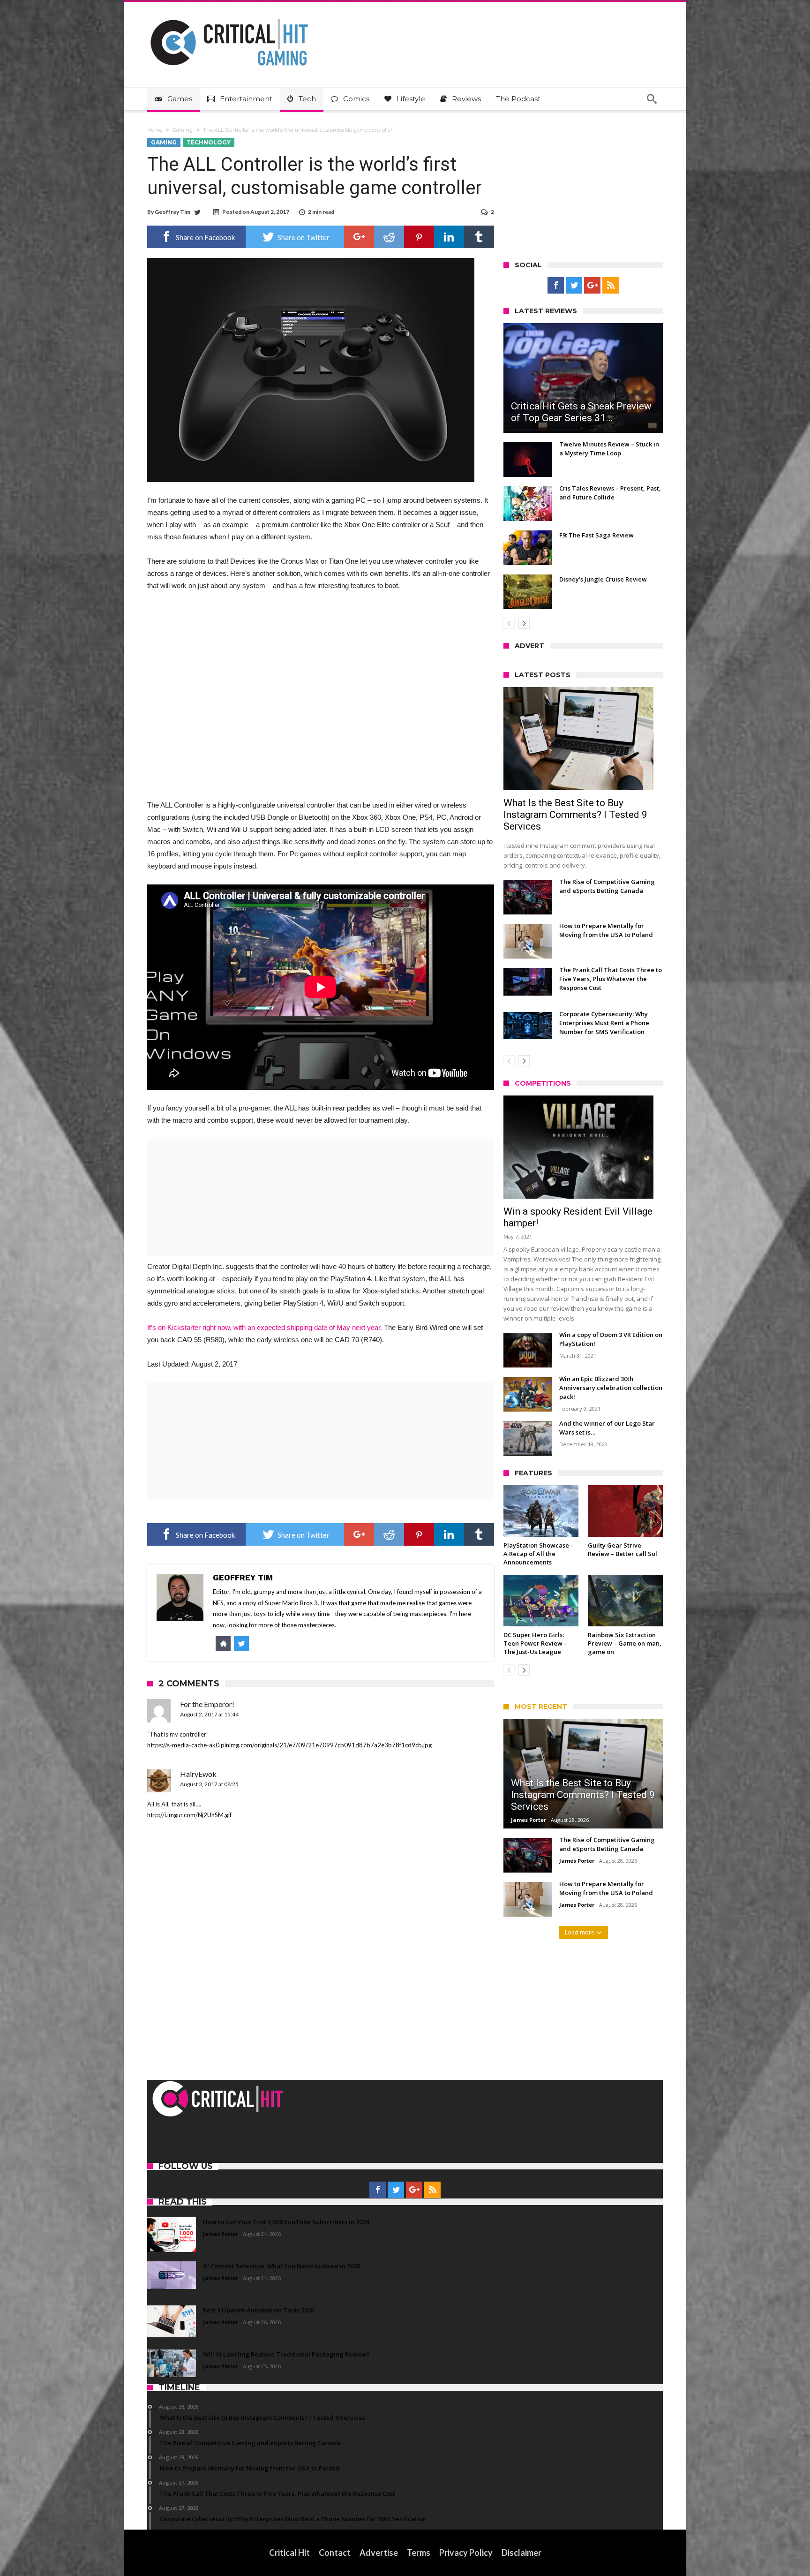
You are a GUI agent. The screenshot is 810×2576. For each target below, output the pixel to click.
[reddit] (389, 237)
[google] (359, 237)
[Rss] (611, 286)
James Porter (529, 1820)
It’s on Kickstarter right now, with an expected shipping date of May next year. (265, 1327)
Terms (419, 2553)
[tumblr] (479, 237)
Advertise (379, 2553)
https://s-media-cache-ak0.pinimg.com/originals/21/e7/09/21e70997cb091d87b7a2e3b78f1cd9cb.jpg (289, 1745)
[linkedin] (449, 237)
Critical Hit (289, 2553)
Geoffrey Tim (172, 212)
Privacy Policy (466, 2553)
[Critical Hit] (229, 16)
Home (155, 130)
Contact (335, 2553)
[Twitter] (574, 286)
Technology (209, 142)
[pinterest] (419, 237)
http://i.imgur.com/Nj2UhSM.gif (189, 1815)
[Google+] (592, 286)
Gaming (183, 130)
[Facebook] (556, 286)
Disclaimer (521, 2553)
